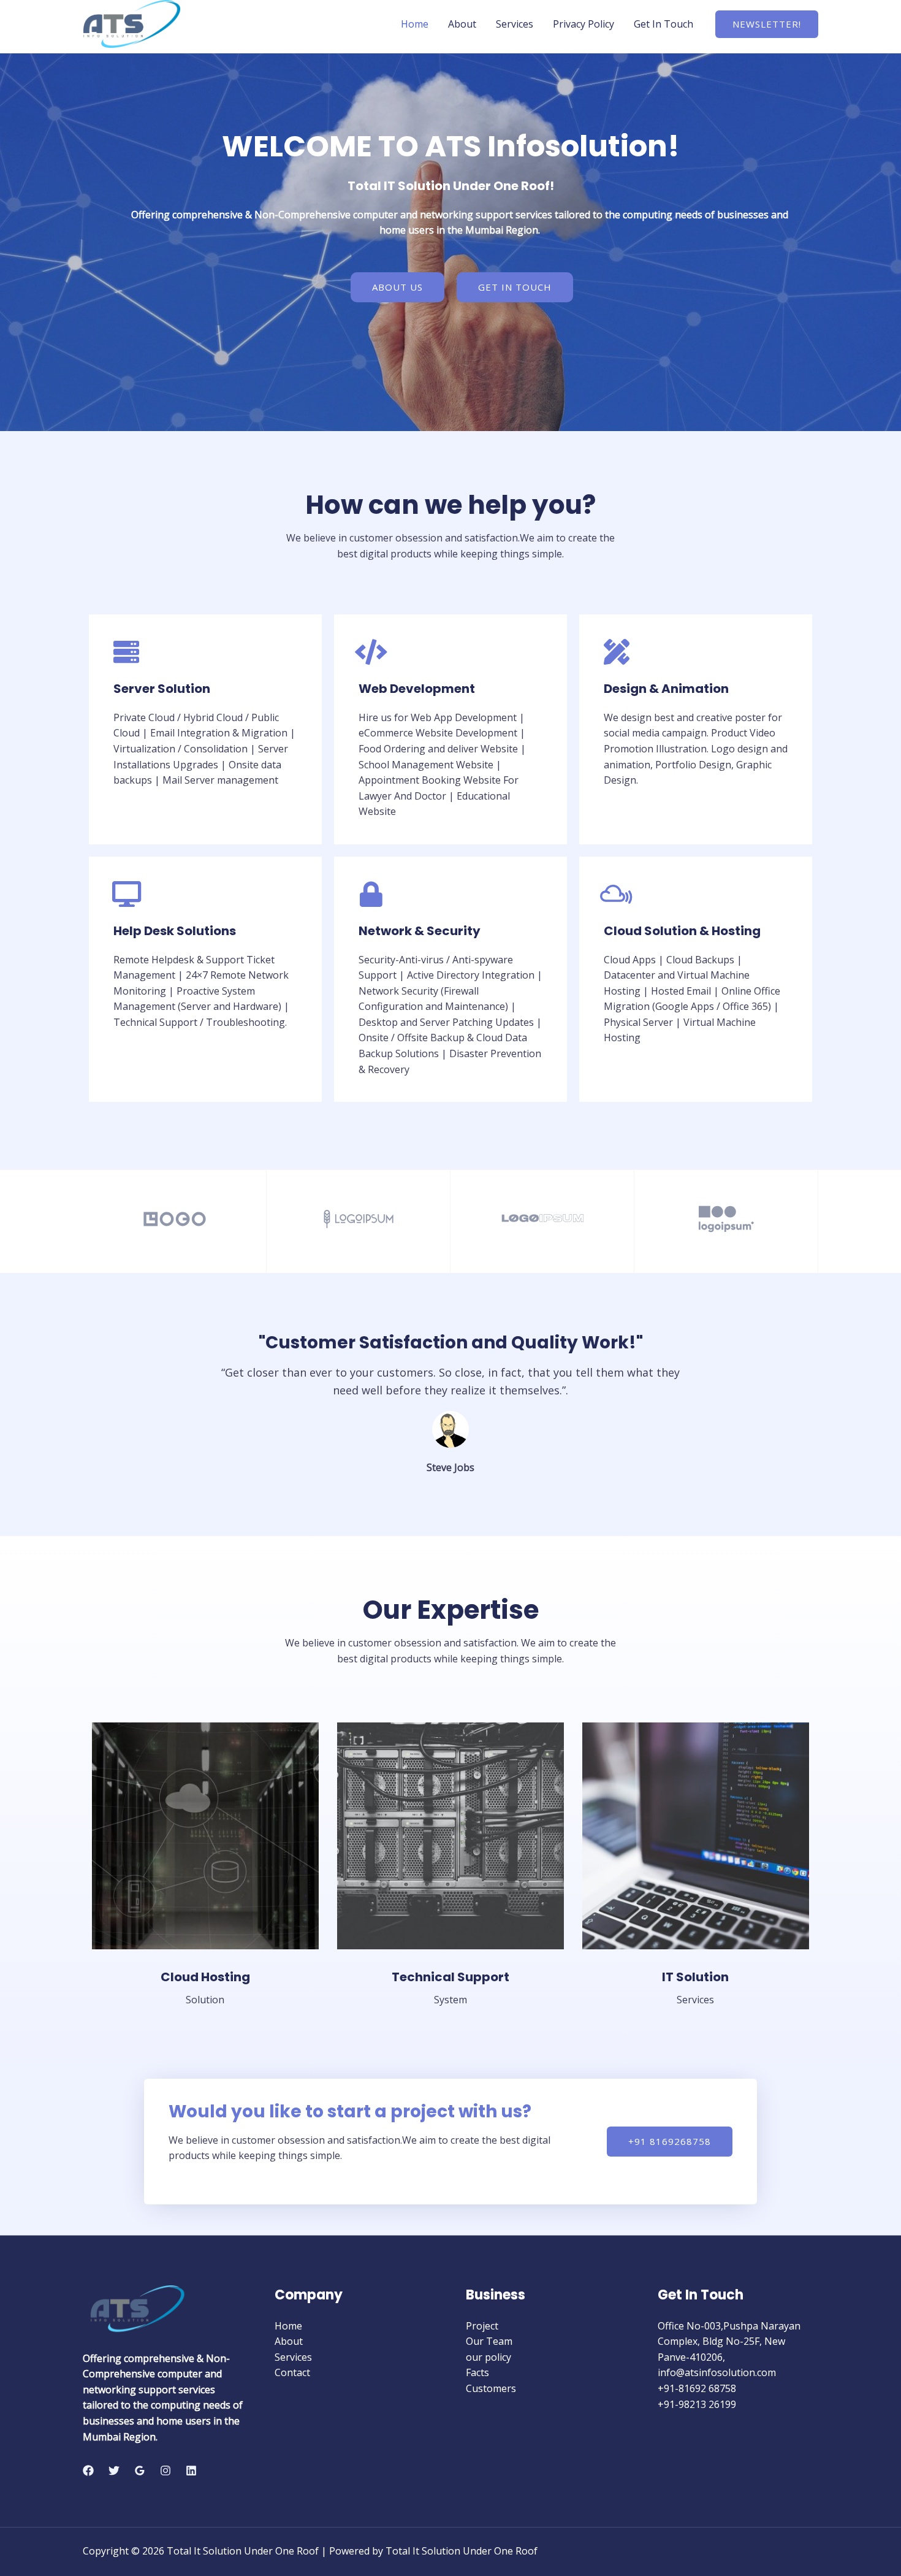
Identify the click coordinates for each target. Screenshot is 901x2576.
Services (515, 24)
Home (415, 24)
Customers (491, 2388)
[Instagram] (165, 2471)
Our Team (489, 2341)
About (462, 24)
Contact (292, 2372)
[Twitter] (114, 2471)
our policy (489, 2357)
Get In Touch (663, 24)
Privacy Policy (584, 24)
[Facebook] (88, 2471)
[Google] (140, 2471)
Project (482, 2326)
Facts (477, 2372)
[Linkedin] (191, 2471)
